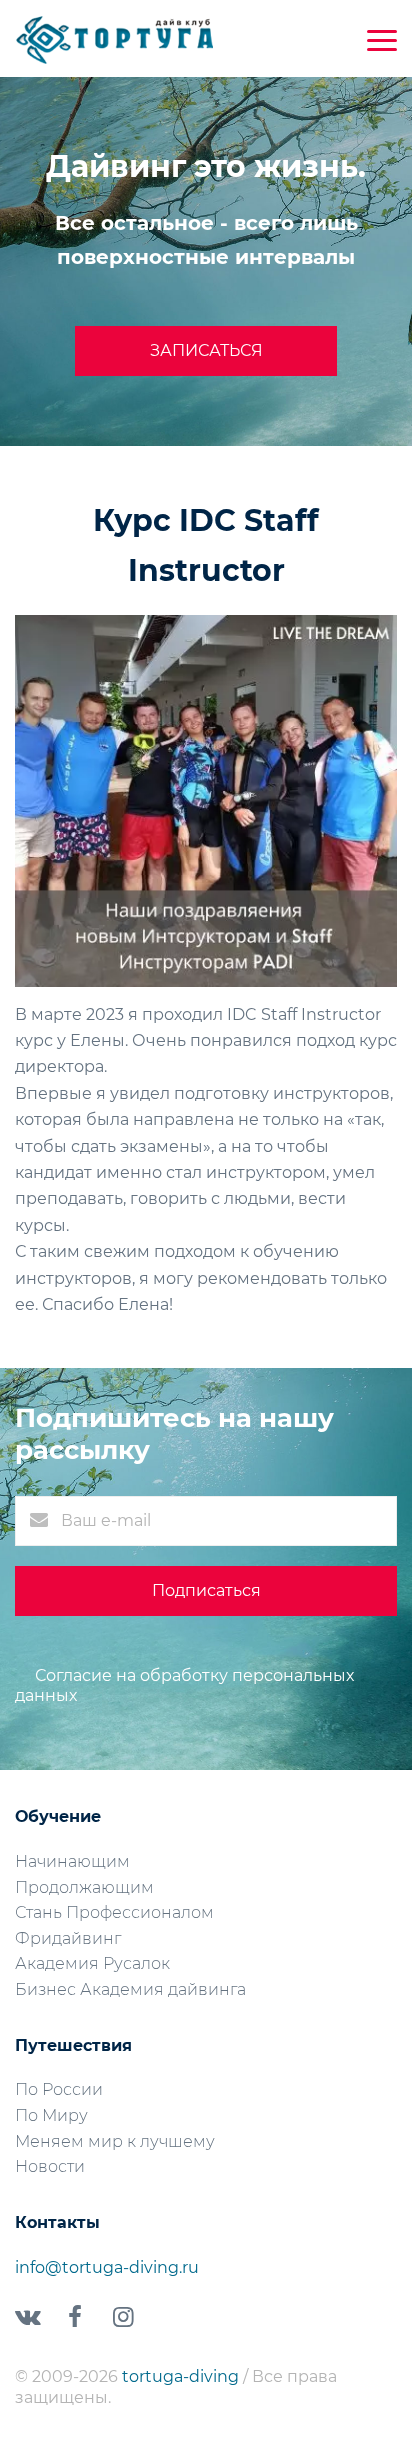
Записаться (206, 350)
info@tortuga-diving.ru (107, 2267)
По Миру (51, 2115)
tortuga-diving (182, 2376)
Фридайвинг (68, 1938)
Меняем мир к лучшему (115, 2141)
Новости (50, 2166)
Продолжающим (84, 1887)
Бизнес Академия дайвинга (130, 1989)
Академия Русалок (92, 1963)
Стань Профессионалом (114, 1912)
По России (59, 2089)
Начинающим (72, 1861)
